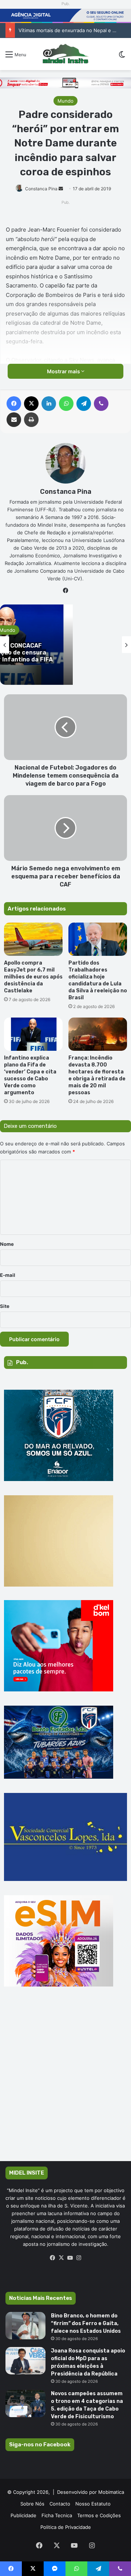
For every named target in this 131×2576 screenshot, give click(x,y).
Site (5, 1306)
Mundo (65, 101)
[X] (61, 2258)
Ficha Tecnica (57, 2515)
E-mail (8, 1275)
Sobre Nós (32, 2504)
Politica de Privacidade (66, 2527)
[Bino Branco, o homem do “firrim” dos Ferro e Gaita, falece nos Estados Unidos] (25, 2326)
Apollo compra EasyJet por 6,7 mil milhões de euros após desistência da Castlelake (33, 977)
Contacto (60, 2504)
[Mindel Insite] (65, 54)
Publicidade (23, 2515)
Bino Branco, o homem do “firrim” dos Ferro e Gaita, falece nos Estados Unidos (86, 2323)
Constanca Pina (41, 189)
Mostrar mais (64, 371)
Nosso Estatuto (93, 2504)
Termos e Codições (99, 2515)
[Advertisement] (65, 2084)
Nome (7, 1244)
